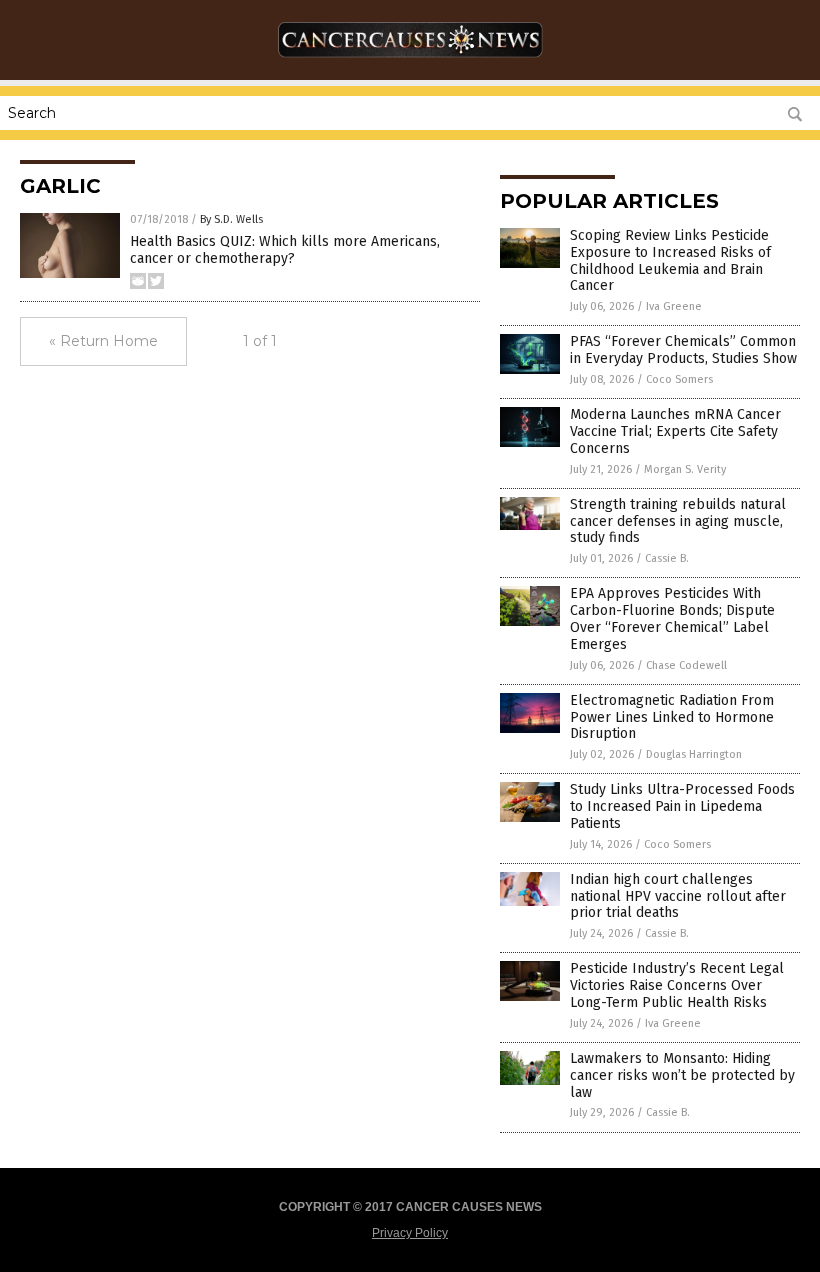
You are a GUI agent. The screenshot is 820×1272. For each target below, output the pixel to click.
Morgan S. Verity (685, 469)
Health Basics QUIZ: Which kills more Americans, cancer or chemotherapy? (285, 250)
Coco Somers (679, 379)
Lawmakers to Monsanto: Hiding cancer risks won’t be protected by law (682, 1075)
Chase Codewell (686, 665)
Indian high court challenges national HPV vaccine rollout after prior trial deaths (678, 896)
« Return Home (103, 341)
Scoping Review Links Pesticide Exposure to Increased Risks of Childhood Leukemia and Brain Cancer (670, 260)
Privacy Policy (410, 1233)
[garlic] (410, 66)
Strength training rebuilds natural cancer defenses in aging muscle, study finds (678, 521)
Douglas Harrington (694, 754)
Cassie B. (667, 558)
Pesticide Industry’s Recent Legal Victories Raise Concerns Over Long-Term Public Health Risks (677, 985)
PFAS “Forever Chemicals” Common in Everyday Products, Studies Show (683, 350)
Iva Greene (674, 306)
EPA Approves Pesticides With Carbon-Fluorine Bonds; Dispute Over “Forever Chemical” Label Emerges (672, 618)
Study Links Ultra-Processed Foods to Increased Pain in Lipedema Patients (682, 806)
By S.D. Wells (231, 219)
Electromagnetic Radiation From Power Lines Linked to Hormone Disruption (672, 717)
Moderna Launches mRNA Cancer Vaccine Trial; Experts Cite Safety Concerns (675, 431)
